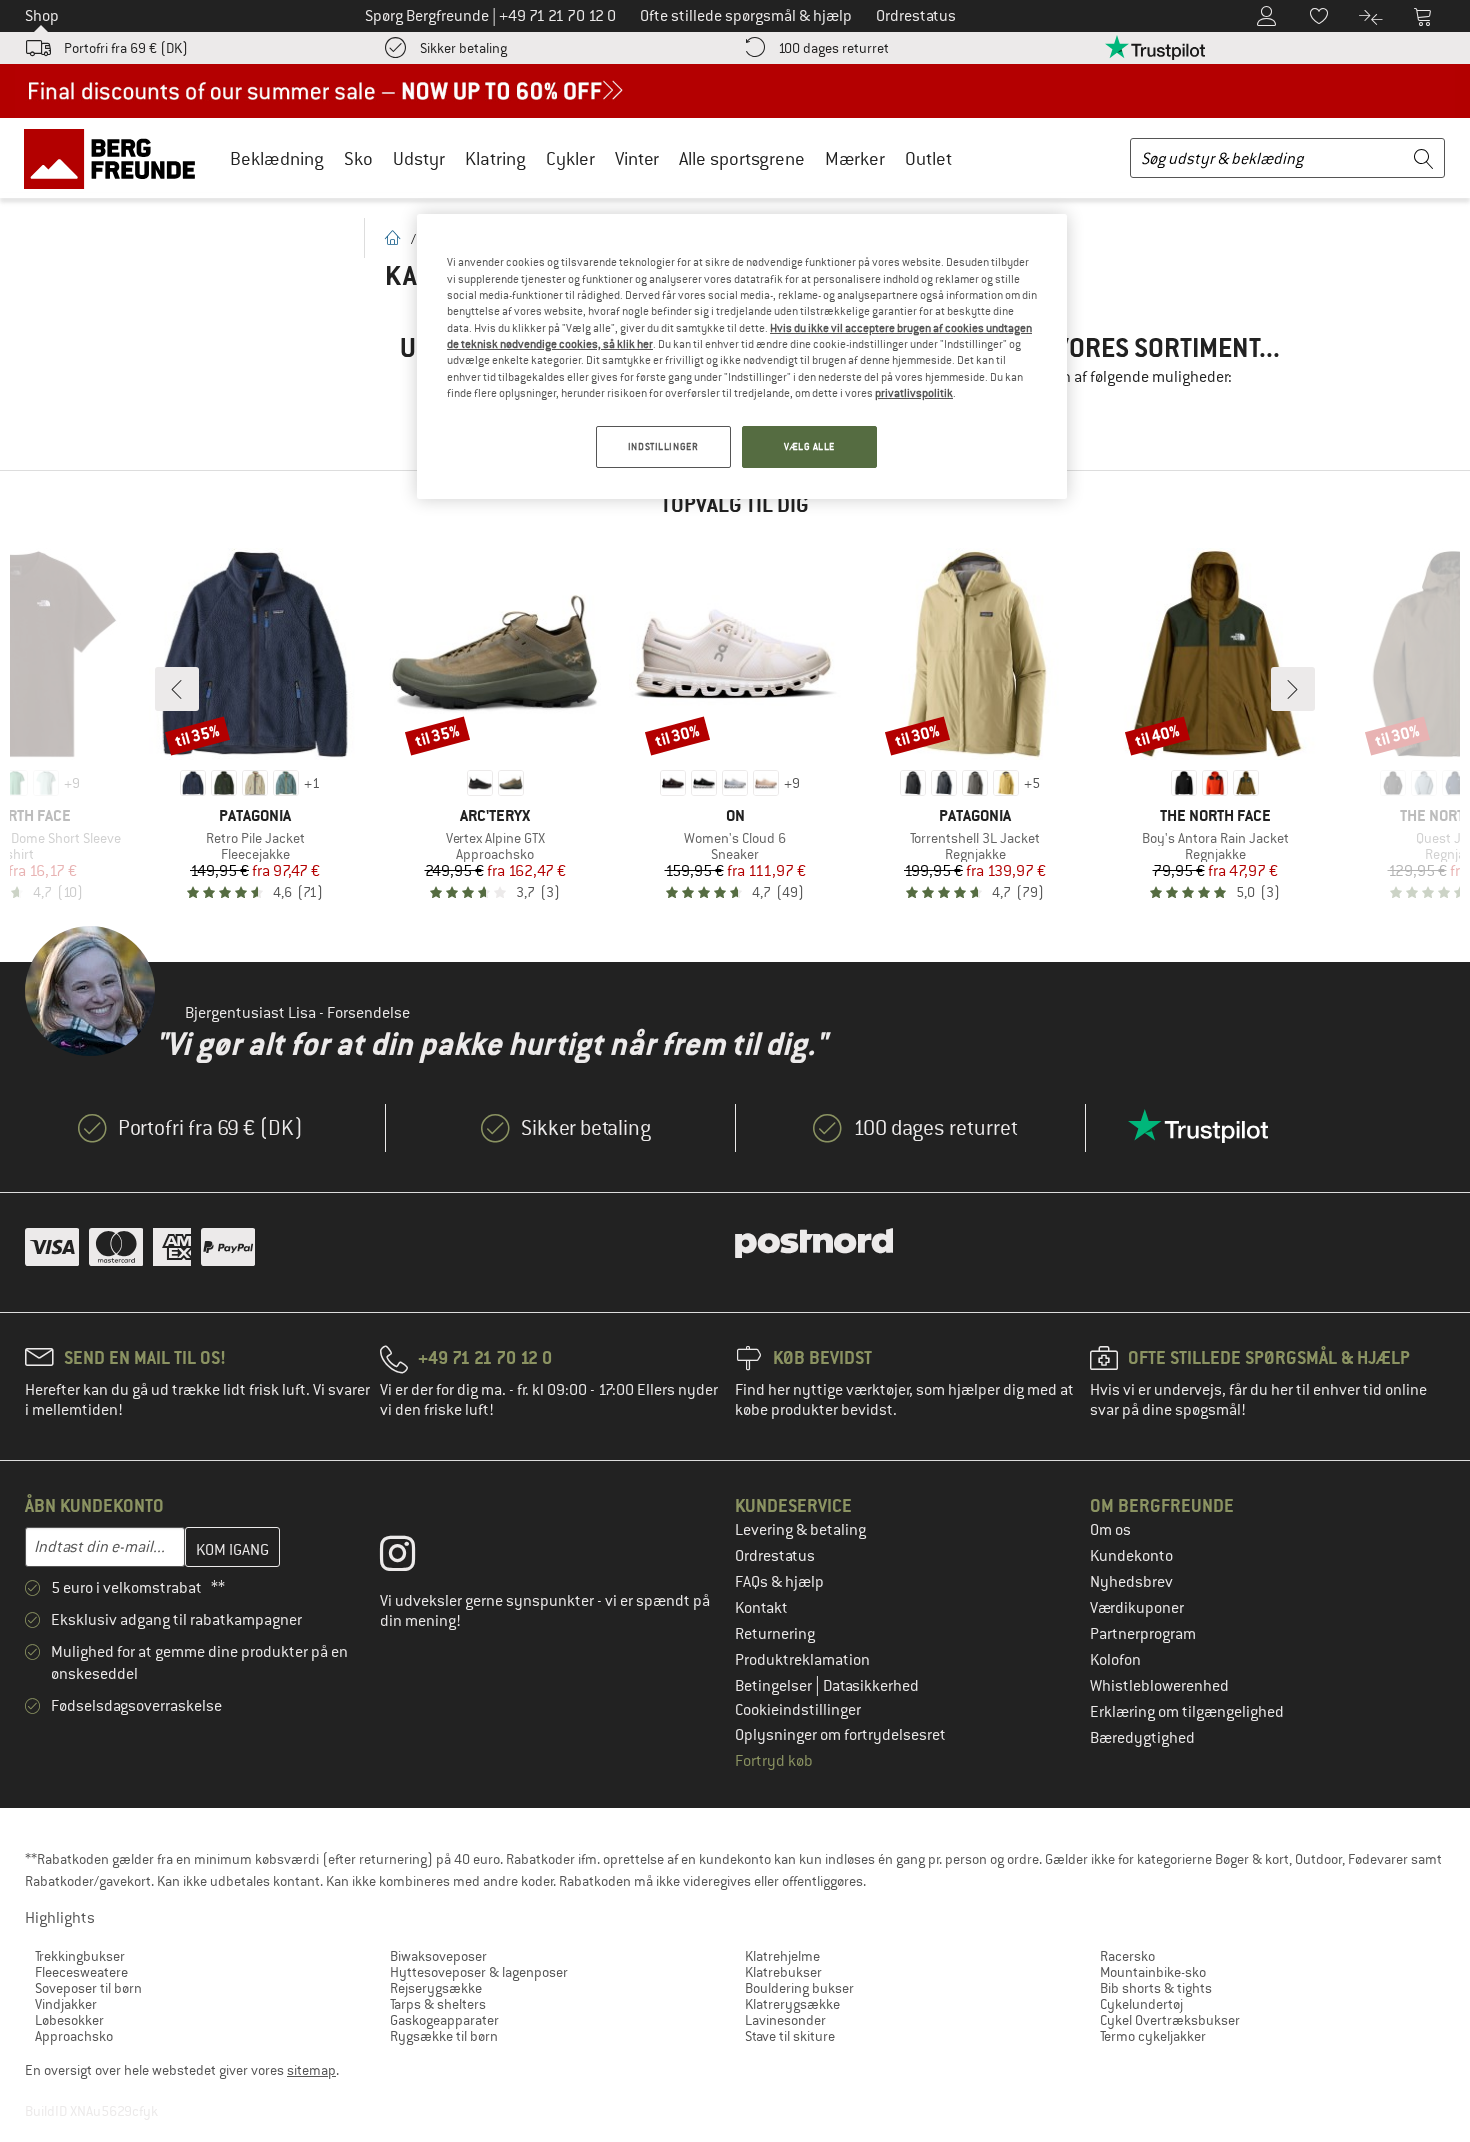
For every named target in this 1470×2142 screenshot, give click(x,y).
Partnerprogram (1143, 1634)
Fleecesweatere (81, 1972)
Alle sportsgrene (742, 158)
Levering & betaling (800, 1530)
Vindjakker (66, 2004)
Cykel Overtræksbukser (1170, 2020)
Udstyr (419, 158)
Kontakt (761, 1608)
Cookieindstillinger (798, 1710)
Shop (42, 16)
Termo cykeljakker (1153, 2036)
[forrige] (177, 689)
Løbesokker (69, 2020)
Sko (358, 158)
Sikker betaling (463, 48)
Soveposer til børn (88, 1988)
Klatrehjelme (782, 1956)
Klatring (495, 158)
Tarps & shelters (438, 2004)
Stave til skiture (790, 2036)
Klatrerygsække (792, 2004)
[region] (742, 356)
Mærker (855, 158)
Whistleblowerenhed (1159, 1686)
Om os (1110, 1530)
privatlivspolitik (914, 393)
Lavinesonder (785, 2020)
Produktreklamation (802, 1660)
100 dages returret (833, 48)
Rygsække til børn (444, 2036)
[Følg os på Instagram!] (412, 1558)
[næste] (1293, 689)
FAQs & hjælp (779, 1582)
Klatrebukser (783, 1972)
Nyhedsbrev (1131, 1582)
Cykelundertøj (1141, 2004)
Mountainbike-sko (1153, 1972)
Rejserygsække (436, 1988)
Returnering (775, 1634)
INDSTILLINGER (663, 446)
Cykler (570, 158)
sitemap (311, 2070)
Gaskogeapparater (444, 2020)
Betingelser (775, 1686)
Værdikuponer (1137, 1608)
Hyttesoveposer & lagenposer (479, 1972)
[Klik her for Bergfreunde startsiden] (116, 158)
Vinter (637, 158)
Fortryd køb (774, 1761)
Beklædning (277, 158)
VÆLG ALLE (809, 446)
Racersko (1127, 1956)
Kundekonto (1131, 1556)
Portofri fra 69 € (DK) (126, 48)
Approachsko (74, 2036)
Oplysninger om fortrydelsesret (840, 1735)
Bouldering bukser (799, 1988)
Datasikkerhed (871, 1686)
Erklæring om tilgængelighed (1187, 1712)
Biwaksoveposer (438, 1956)
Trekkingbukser (80, 1956)
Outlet (928, 158)
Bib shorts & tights (1156, 1988)
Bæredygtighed (1142, 1738)
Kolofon (1115, 1660)
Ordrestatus (775, 1556)
